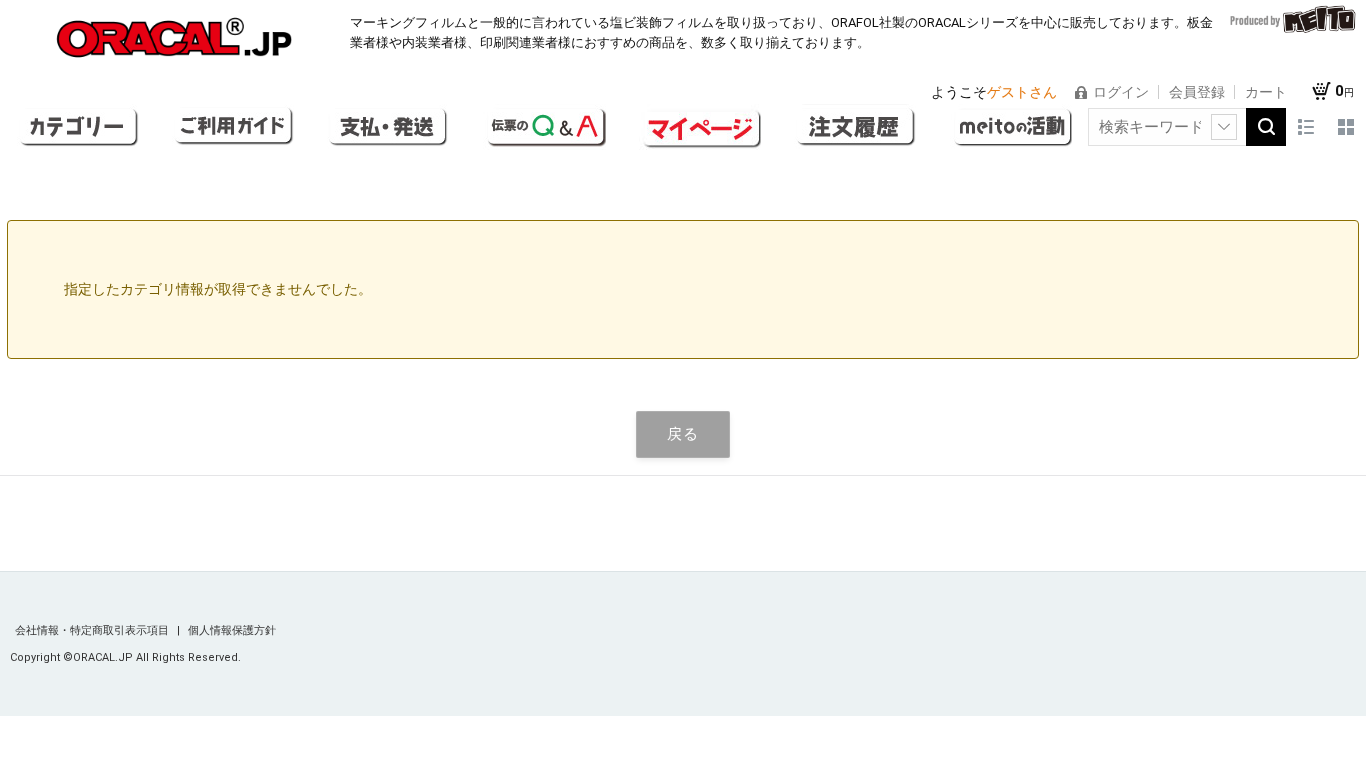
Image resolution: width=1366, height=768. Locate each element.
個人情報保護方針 (232, 630)
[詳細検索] (1224, 127)
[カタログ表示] (1346, 127)
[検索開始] (1266, 127)
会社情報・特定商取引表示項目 (93, 630)
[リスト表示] (1306, 127)
